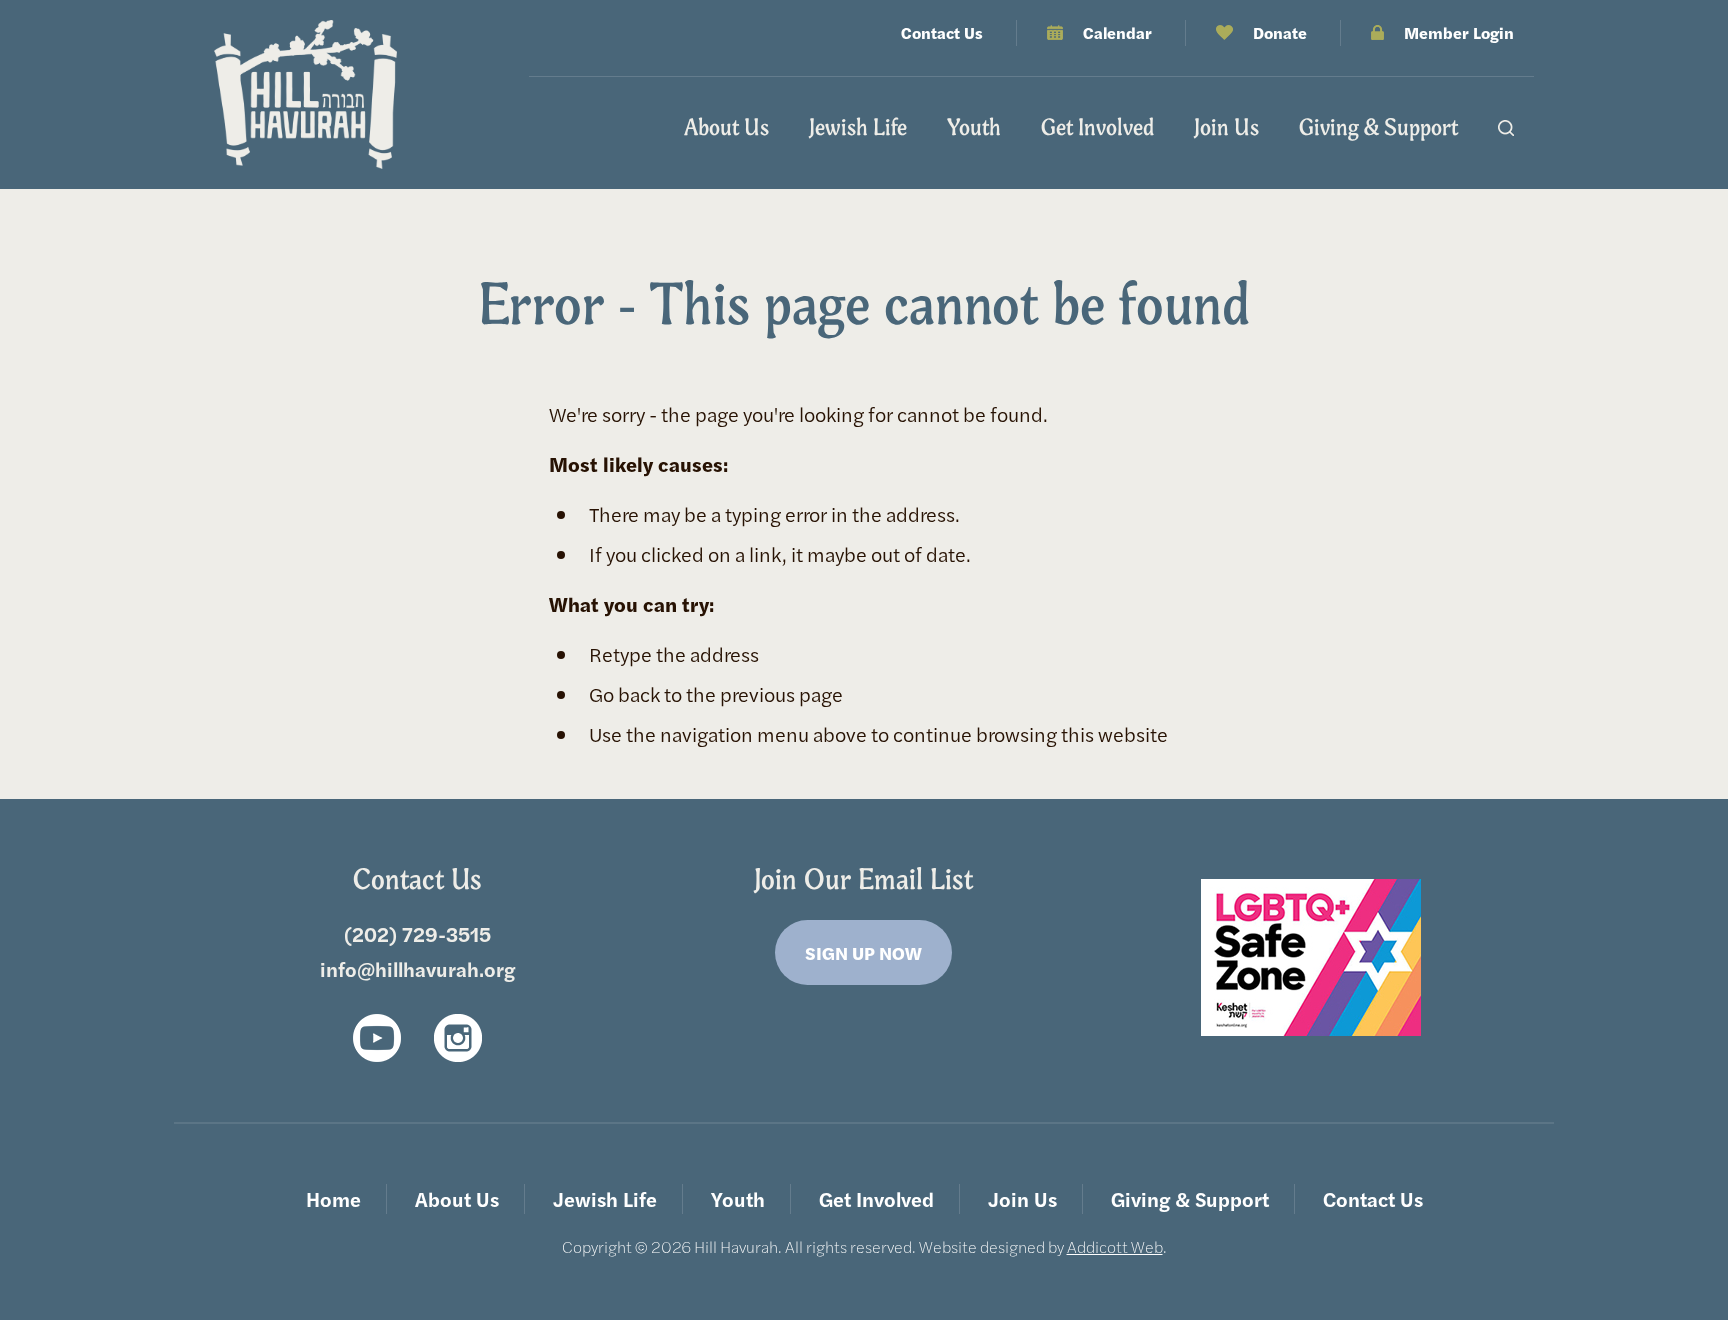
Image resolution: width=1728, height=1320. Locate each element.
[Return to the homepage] (305, 94)
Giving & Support (1378, 127)
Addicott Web (1115, 1246)
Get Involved (1097, 127)
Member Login (1459, 32)
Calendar (1117, 32)
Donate (1280, 32)
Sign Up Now (863, 952)
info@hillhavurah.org (417, 968)
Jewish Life (858, 127)
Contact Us (942, 32)
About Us (726, 127)
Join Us (1226, 127)
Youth (974, 127)
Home (333, 1198)
